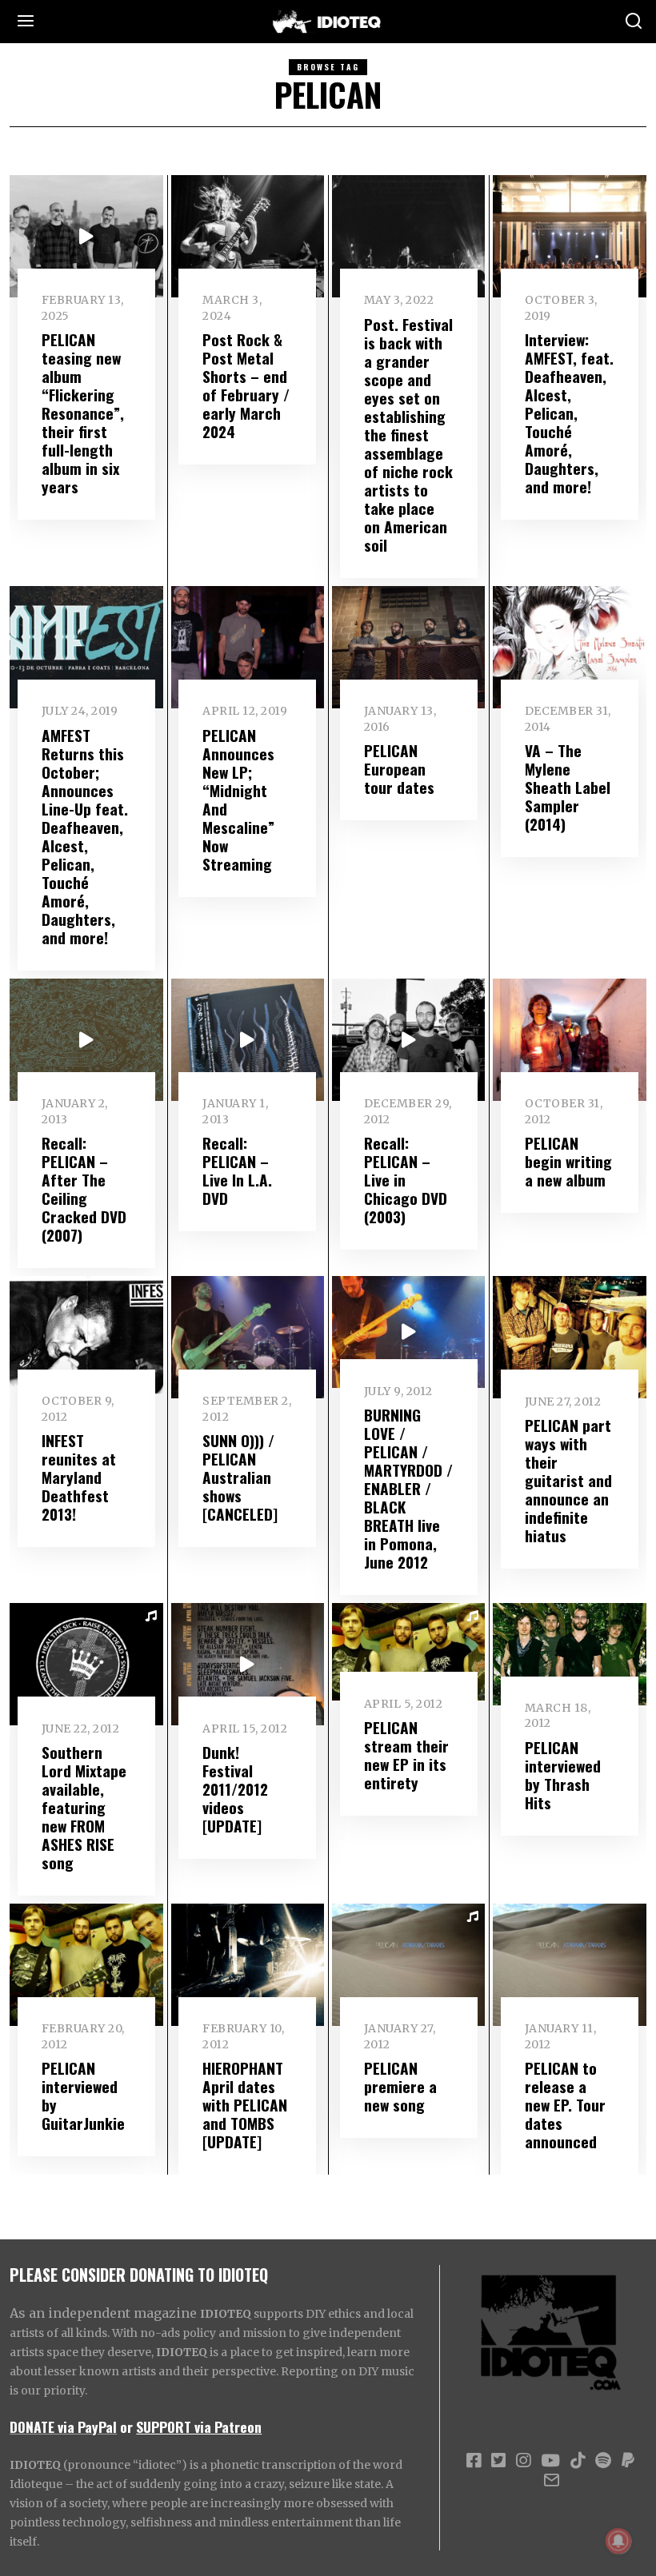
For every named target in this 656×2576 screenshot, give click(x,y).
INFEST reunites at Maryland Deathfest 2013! (79, 1477)
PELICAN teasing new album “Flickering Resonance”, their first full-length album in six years (83, 413)
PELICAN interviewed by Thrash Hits (563, 1775)
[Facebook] (474, 2461)
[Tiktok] (578, 2461)
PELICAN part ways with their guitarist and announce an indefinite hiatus (568, 1480)
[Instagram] (523, 2461)
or (126, 2426)
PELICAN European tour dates (399, 769)
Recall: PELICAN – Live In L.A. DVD (237, 1170)
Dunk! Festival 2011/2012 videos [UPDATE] (235, 1789)
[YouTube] (550, 2461)
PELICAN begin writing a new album (568, 1161)
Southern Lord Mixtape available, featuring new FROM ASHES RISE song (84, 1807)
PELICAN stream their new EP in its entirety (406, 1755)
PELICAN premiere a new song (400, 2086)
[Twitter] (498, 2461)
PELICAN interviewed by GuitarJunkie (83, 2095)
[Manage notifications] (618, 2541)
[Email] (552, 2480)
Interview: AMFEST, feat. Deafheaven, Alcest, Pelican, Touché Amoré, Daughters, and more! (569, 413)
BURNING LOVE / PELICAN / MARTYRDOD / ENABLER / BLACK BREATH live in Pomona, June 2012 (408, 1488)
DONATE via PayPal (63, 2426)
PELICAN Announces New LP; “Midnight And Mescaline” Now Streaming (238, 800)
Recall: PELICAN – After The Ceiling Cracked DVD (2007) (84, 1189)
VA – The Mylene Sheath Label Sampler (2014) (568, 787)
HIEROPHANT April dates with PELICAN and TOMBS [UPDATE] (245, 2105)
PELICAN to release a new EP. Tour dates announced (565, 2105)
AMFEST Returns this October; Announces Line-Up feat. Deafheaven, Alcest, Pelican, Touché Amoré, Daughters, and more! (85, 836)
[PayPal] (628, 2461)
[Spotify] (603, 2461)
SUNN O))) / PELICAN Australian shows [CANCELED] (240, 1477)
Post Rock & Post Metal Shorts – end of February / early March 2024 (246, 385)
